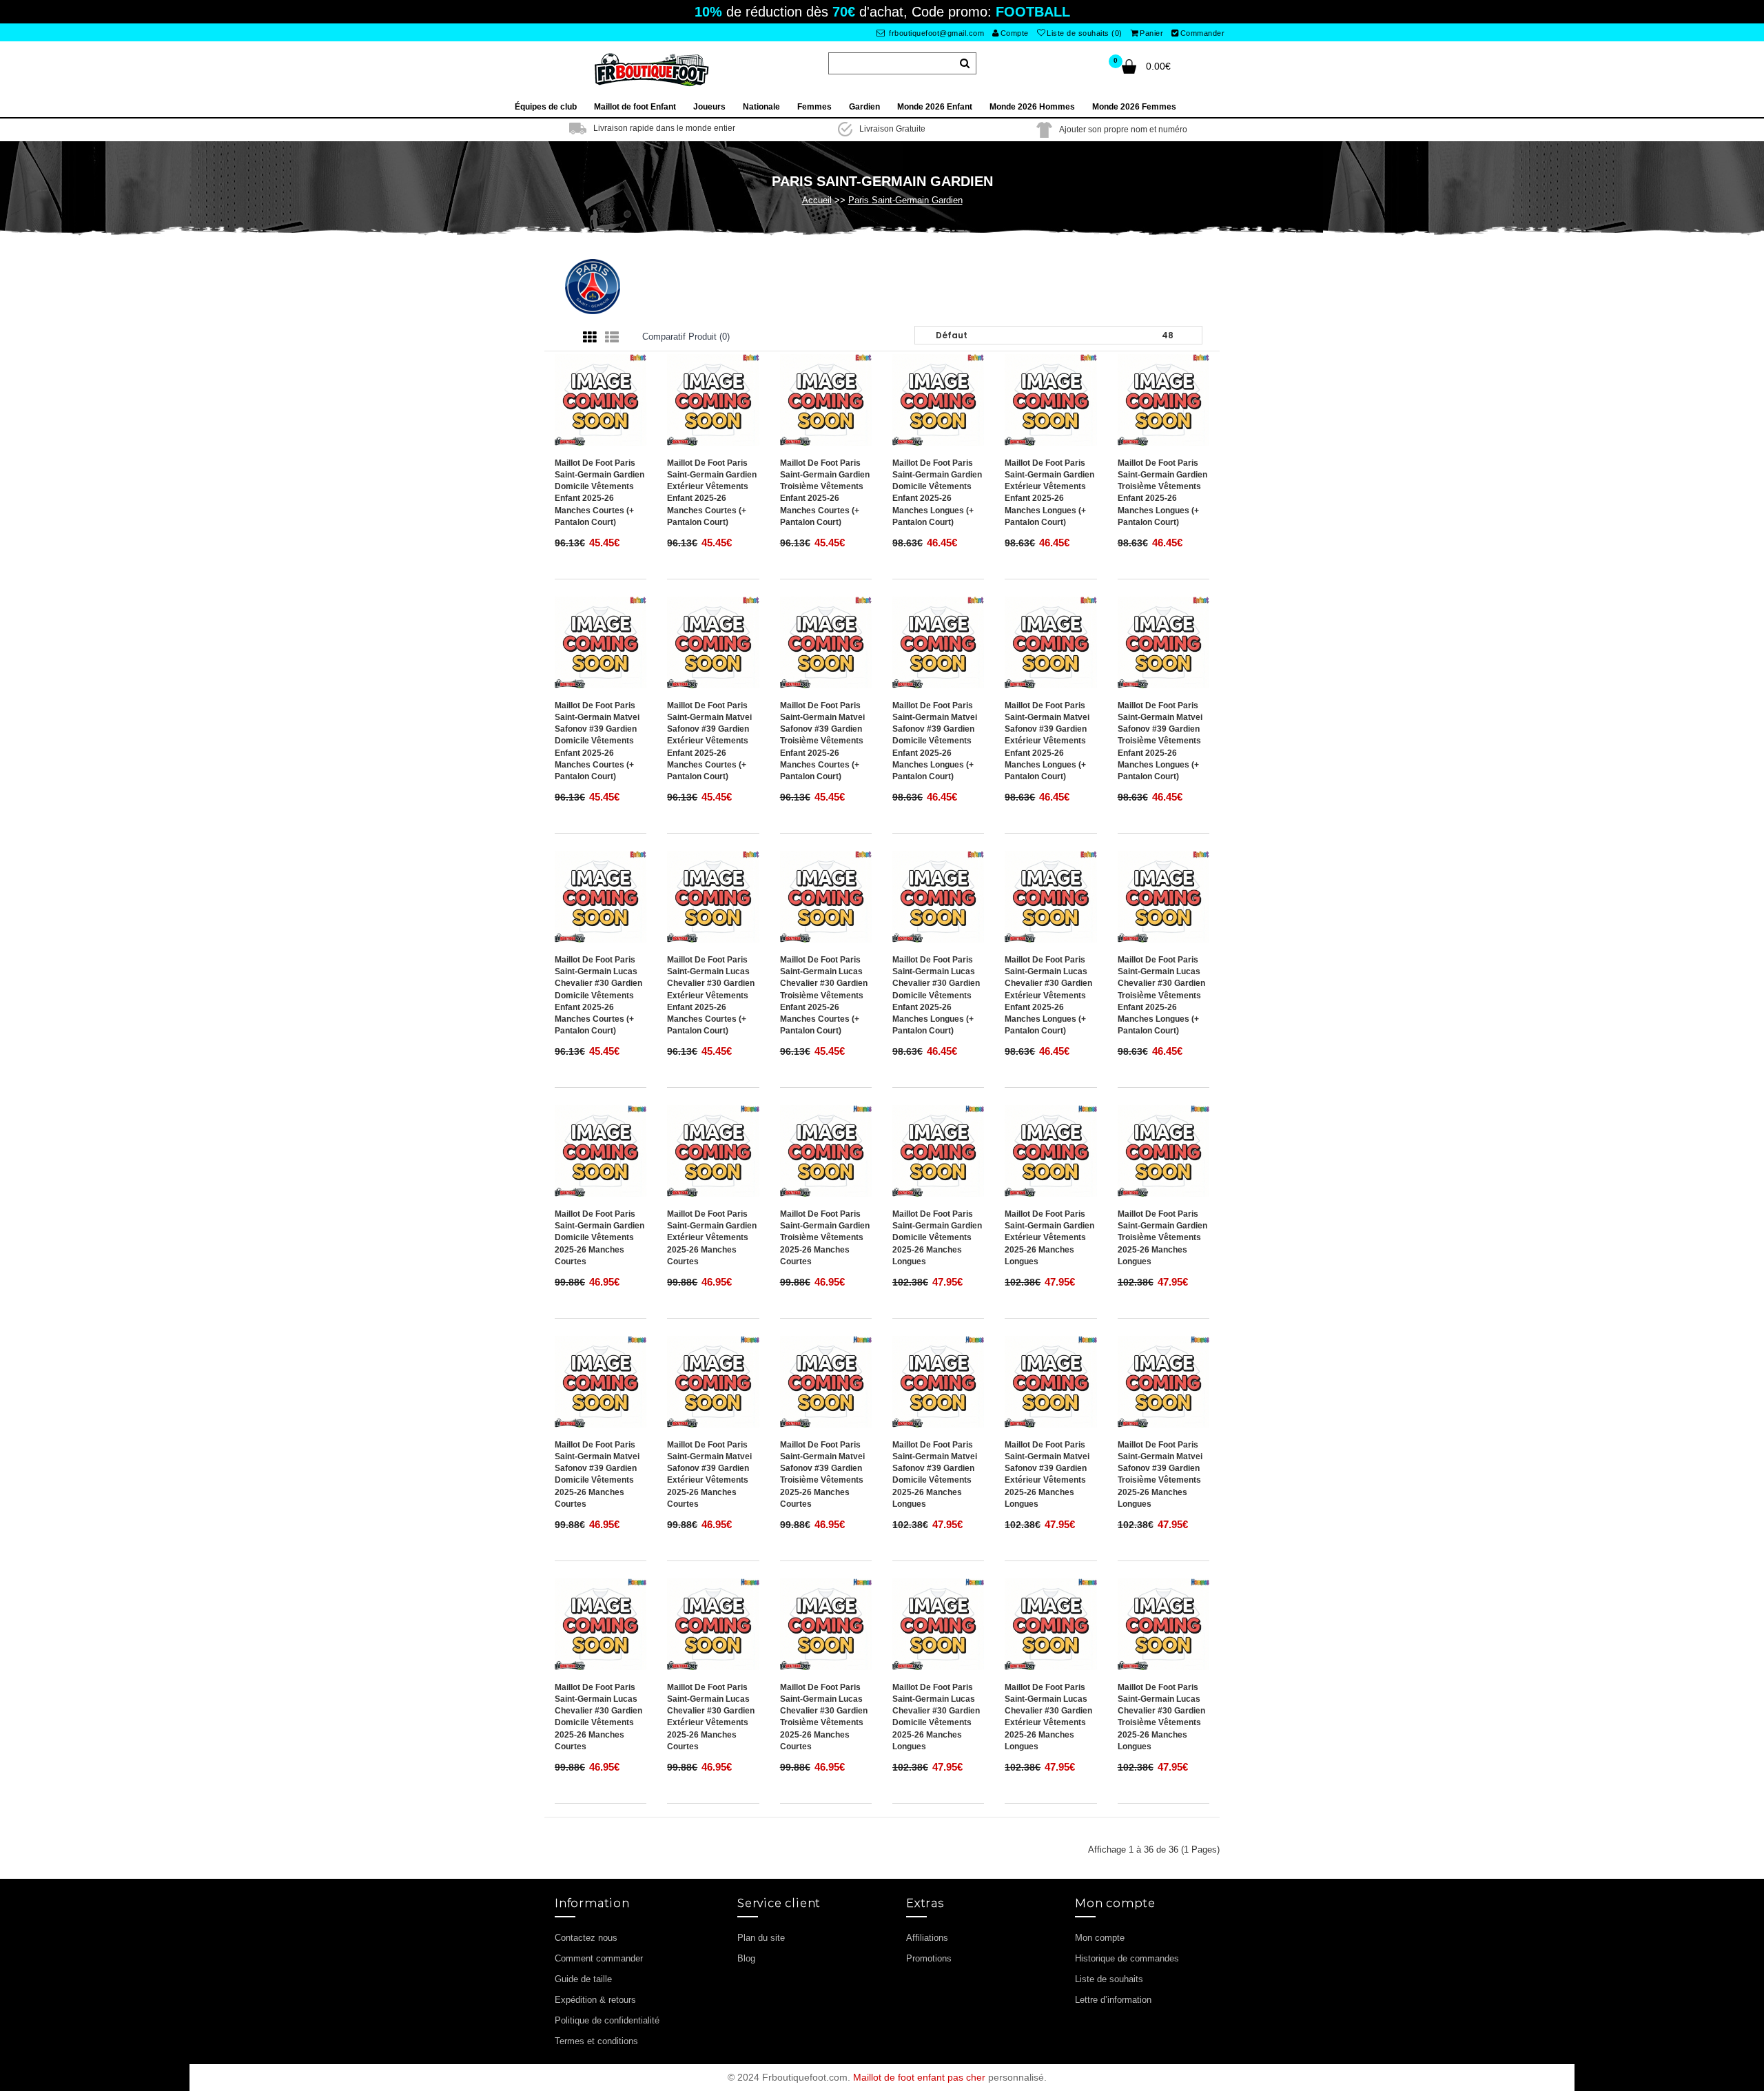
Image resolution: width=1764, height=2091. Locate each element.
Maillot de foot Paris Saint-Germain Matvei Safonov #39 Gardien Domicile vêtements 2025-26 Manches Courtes (597, 1474)
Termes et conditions (596, 2041)
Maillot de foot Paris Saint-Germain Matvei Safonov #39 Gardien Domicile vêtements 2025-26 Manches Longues (935, 1474)
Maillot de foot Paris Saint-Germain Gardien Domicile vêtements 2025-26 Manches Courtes (599, 1238)
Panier (1151, 33)
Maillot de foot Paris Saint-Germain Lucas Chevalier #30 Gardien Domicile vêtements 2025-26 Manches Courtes (598, 1717)
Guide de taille (583, 1979)
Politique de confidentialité (607, 2020)
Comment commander (599, 1958)
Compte (1015, 33)
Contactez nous (586, 1938)
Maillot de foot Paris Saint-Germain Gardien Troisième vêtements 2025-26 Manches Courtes (825, 1238)
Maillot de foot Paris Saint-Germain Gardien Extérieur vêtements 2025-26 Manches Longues (1049, 1238)
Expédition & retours (595, 2000)
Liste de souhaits (1109, 1979)
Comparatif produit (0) (686, 337)
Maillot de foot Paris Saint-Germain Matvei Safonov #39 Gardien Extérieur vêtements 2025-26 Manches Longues (1047, 1474)
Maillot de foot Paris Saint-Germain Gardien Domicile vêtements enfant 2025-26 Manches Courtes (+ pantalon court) (599, 493)
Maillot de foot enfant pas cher (919, 2077)
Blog (746, 1958)
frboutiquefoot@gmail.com (936, 33)
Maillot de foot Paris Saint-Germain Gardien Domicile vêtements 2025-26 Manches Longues (937, 1238)
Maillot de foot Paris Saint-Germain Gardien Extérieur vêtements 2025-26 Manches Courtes (712, 1238)
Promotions (929, 1958)
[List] (612, 338)
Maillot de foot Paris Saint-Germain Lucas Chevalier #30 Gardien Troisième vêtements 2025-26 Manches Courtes (824, 1717)
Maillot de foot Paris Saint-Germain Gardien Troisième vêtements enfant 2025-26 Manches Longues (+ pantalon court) (1162, 493)
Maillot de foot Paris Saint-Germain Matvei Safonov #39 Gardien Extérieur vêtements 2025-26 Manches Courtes (709, 1474)
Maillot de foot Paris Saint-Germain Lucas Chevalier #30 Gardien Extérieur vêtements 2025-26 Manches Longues (1048, 1717)
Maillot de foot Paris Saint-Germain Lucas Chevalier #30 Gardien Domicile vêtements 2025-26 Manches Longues (936, 1717)
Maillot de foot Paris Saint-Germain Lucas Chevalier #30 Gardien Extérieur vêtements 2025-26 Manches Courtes (711, 1717)
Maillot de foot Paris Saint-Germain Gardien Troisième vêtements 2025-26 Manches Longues (1162, 1238)
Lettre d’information (1113, 2000)
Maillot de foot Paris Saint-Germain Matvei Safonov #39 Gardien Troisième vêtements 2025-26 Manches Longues (1160, 1474)
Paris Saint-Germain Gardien (905, 200)
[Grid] (590, 338)
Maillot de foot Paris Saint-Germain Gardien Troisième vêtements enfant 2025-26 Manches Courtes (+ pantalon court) (825, 493)
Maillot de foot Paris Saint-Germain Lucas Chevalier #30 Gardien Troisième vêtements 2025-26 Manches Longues (1161, 1717)
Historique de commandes (1127, 1958)
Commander (1203, 33)
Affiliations (927, 1938)
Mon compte (1100, 1938)
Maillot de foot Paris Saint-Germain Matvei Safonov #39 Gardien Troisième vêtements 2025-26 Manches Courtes (822, 1474)
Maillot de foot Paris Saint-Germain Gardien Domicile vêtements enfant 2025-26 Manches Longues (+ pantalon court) (937, 493)
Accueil (817, 200)
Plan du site (761, 1938)
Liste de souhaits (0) (1085, 33)
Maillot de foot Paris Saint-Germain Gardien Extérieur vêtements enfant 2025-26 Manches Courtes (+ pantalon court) (712, 493)
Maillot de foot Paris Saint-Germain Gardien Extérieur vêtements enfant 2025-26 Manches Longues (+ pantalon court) (1049, 493)
